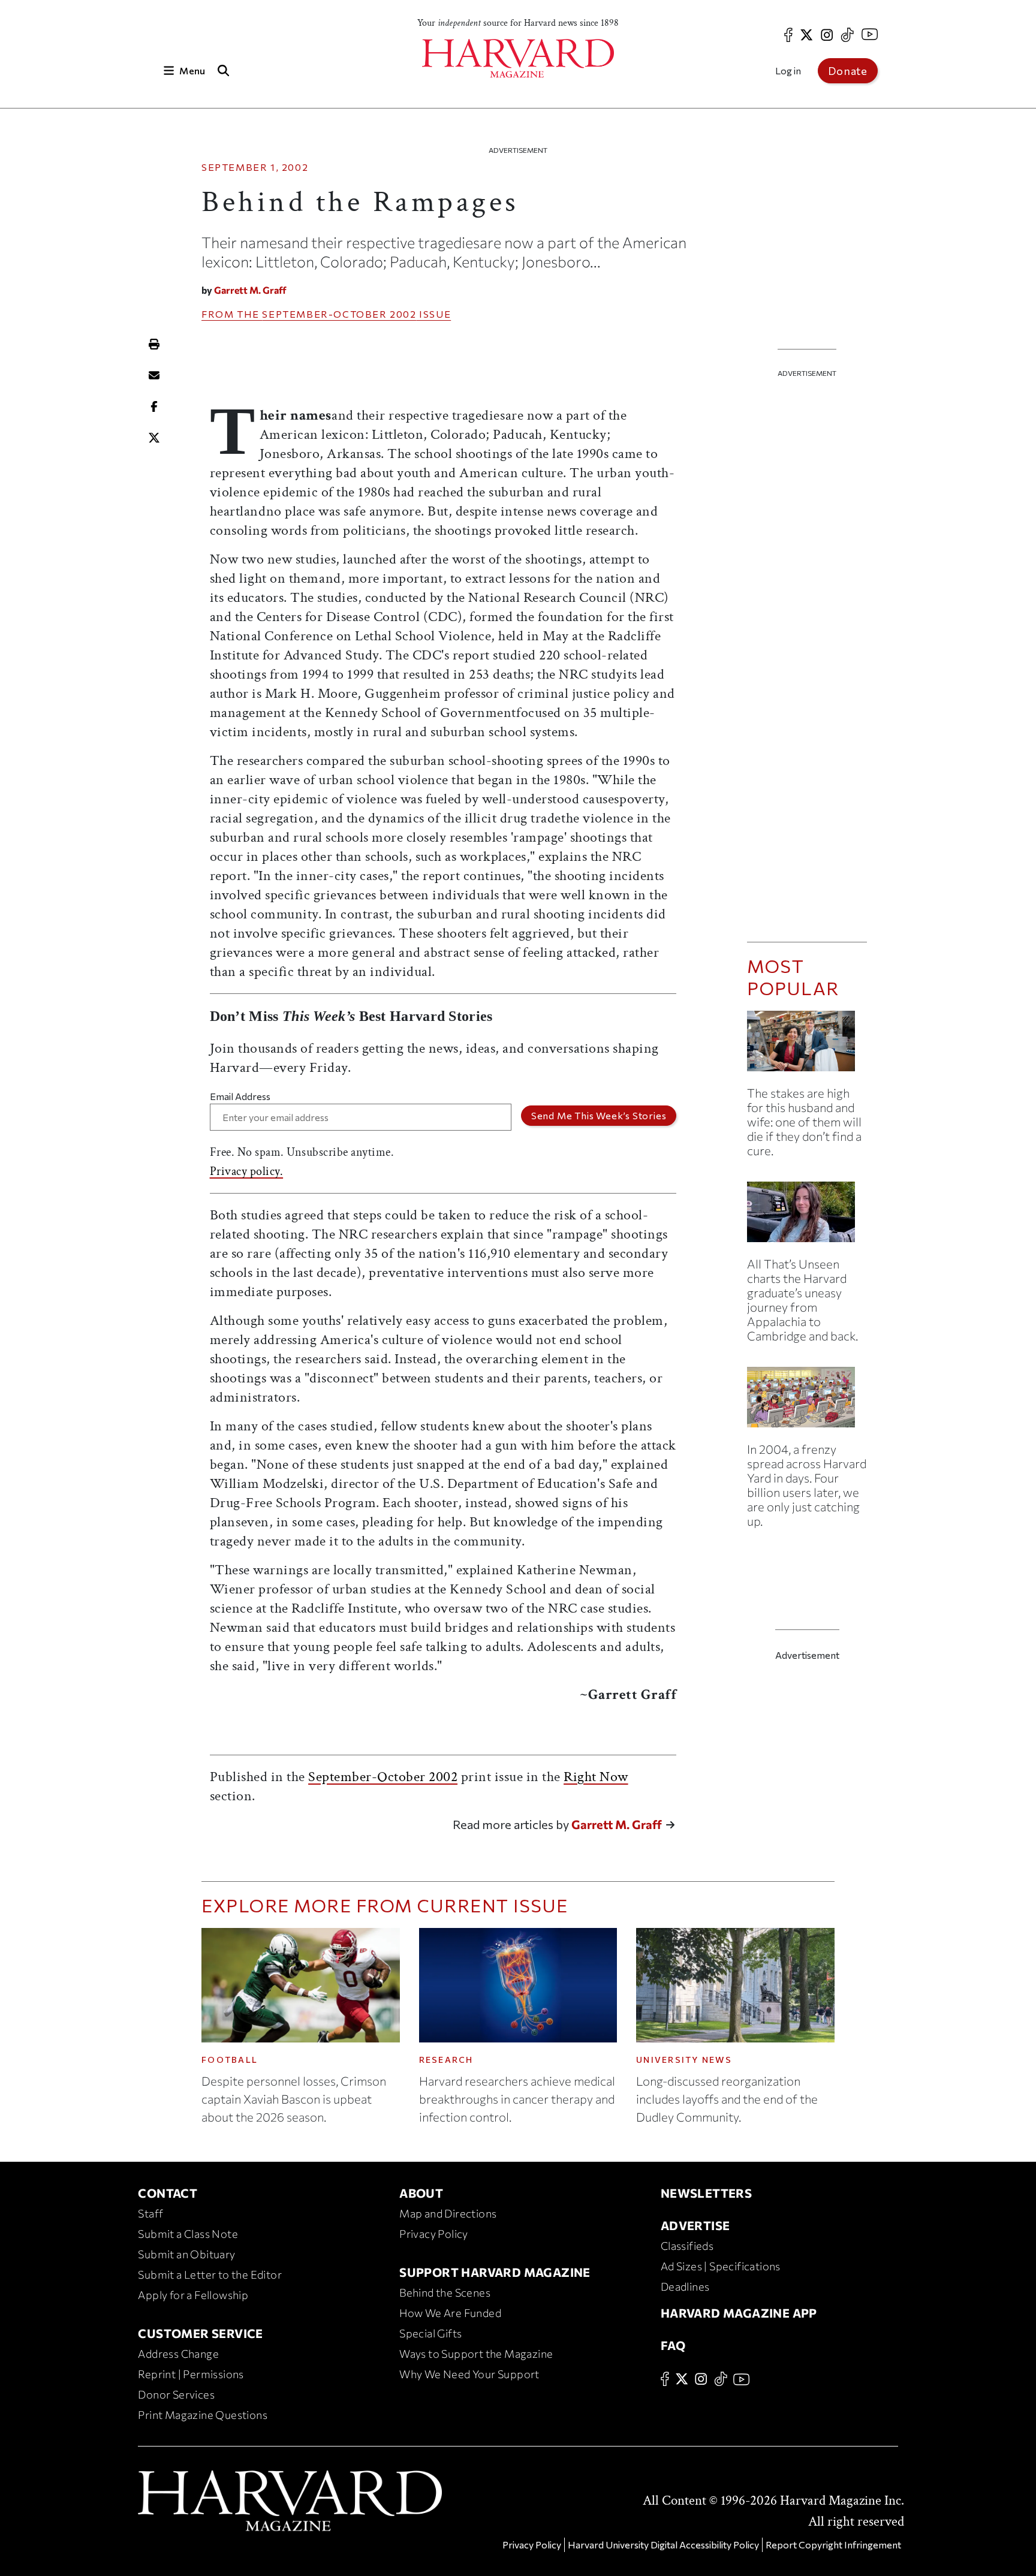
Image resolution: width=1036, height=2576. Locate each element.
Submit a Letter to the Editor (210, 2274)
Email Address (240, 1096)
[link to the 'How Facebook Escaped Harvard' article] (807, 1402)
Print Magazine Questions (203, 2415)
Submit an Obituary (186, 2254)
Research (446, 2060)
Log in (788, 70)
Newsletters (706, 2193)
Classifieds (687, 2246)
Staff (150, 2213)
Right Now (596, 1777)
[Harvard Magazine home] (518, 58)
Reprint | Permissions (191, 2374)
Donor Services (176, 2394)
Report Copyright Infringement (833, 2545)
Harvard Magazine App (739, 2313)
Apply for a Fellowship (193, 2295)
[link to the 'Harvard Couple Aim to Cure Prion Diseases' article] (807, 1046)
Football (230, 2060)
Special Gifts (430, 2333)
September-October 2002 (339, 314)
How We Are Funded (450, 2313)
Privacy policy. (247, 1171)
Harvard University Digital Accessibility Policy (663, 2545)
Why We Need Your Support (469, 2374)
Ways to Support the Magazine (476, 2354)
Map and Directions (448, 2213)
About (421, 2193)
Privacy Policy (434, 2234)
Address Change (178, 2354)
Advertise (695, 2225)
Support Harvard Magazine (495, 2272)
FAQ (673, 2345)
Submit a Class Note (188, 2234)
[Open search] (223, 70)
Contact (168, 2193)
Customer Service (200, 2333)
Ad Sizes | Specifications (721, 2266)
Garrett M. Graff (250, 290)
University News (684, 2060)
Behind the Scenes (445, 2292)
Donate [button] (848, 71)
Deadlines (685, 2286)
